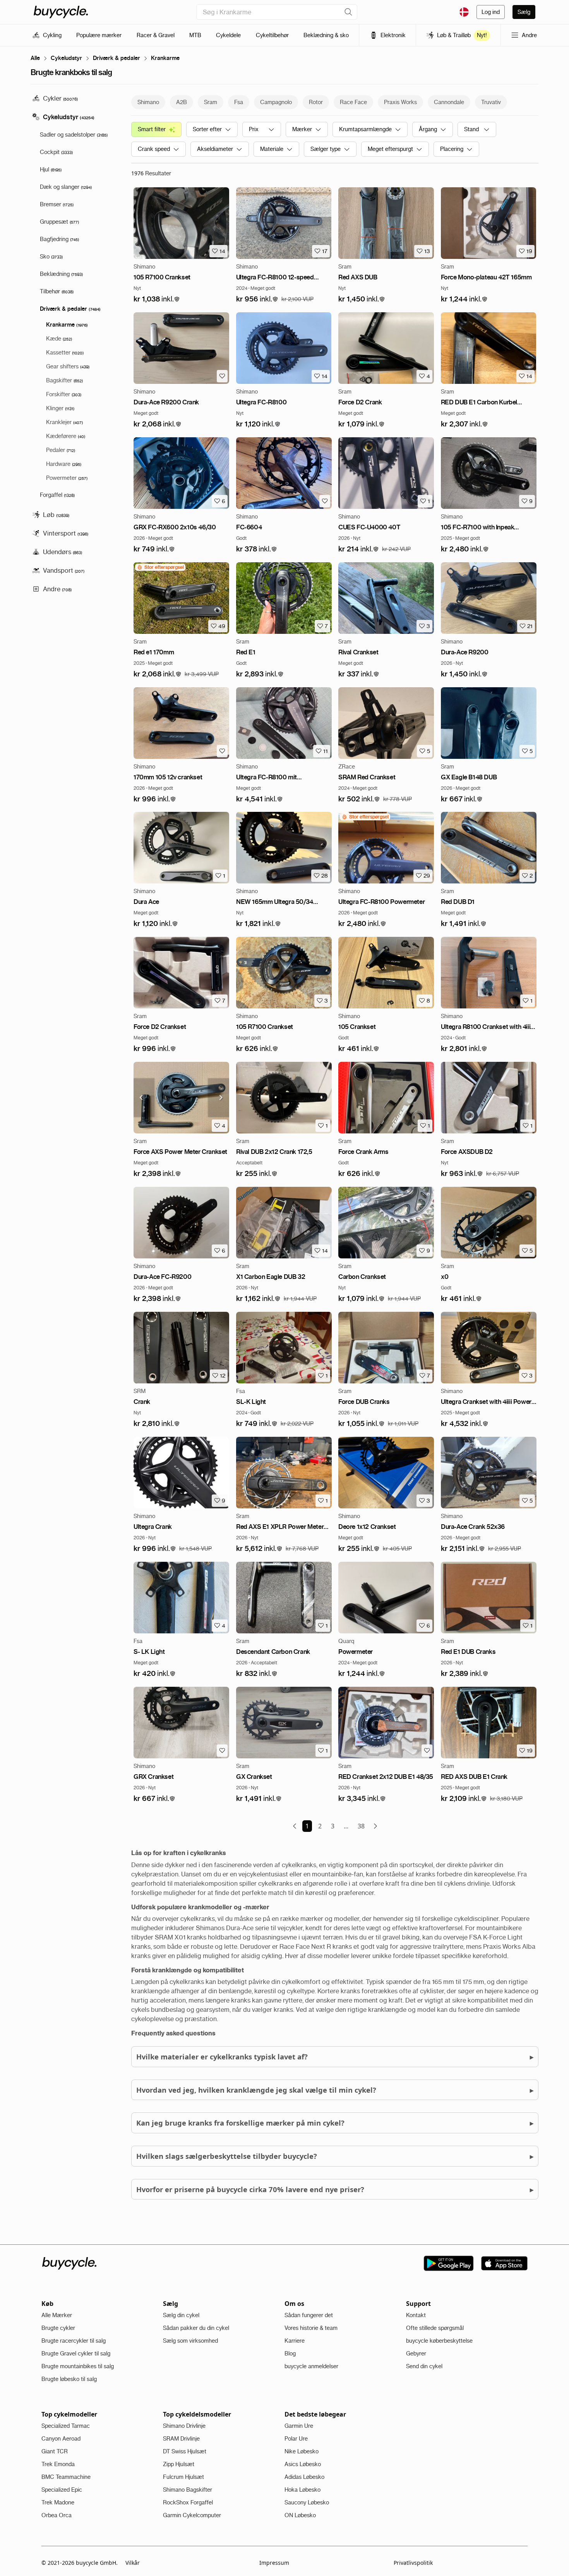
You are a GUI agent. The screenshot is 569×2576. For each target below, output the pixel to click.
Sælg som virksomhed (190, 2341)
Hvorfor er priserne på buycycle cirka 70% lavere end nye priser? (335, 2189)
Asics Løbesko (303, 2464)
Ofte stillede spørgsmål (435, 2328)
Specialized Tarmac (66, 2426)
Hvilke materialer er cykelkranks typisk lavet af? (335, 2057)
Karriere (295, 2341)
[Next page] (375, 1826)
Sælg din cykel (181, 2315)
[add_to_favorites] (222, 376)
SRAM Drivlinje (181, 2439)
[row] (160, 567)
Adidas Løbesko (304, 2477)
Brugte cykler (58, 2328)
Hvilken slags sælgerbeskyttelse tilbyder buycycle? (335, 2156)
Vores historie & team (311, 2328)
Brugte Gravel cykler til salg (76, 2353)
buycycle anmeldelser (311, 2366)
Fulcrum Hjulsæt (183, 2477)
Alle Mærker (57, 2315)
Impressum (274, 2563)
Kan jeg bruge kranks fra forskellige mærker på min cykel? (335, 2123)
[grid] (160, 567)
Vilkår (133, 2563)
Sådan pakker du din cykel (196, 2328)
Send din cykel (424, 2366)
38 (361, 1826)
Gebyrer (416, 2353)
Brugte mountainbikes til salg (78, 2366)
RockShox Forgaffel (188, 2502)
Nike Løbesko (302, 2451)
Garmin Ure (299, 2426)
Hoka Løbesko (302, 2490)
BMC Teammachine (66, 2477)
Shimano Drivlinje (184, 2426)
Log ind (491, 12)
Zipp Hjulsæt (179, 2464)
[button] (157, 299)
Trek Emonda (58, 2464)
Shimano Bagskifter (188, 2490)
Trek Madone (58, 2502)
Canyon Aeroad (61, 2439)
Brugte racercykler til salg (74, 2341)
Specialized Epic (62, 2490)
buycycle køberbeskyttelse (439, 2341)
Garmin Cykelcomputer (192, 2515)
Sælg (524, 12)
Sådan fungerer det (309, 2315)
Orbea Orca (57, 2515)
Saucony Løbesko (307, 2502)
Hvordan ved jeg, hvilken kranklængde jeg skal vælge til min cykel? (335, 2090)
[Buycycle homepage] (61, 12)
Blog (290, 2353)
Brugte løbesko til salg (69, 2379)
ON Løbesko (300, 2515)
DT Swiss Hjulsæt (185, 2451)
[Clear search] (348, 12)
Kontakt (416, 2315)
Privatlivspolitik (413, 2563)
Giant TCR (55, 2451)
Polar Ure (296, 2439)
